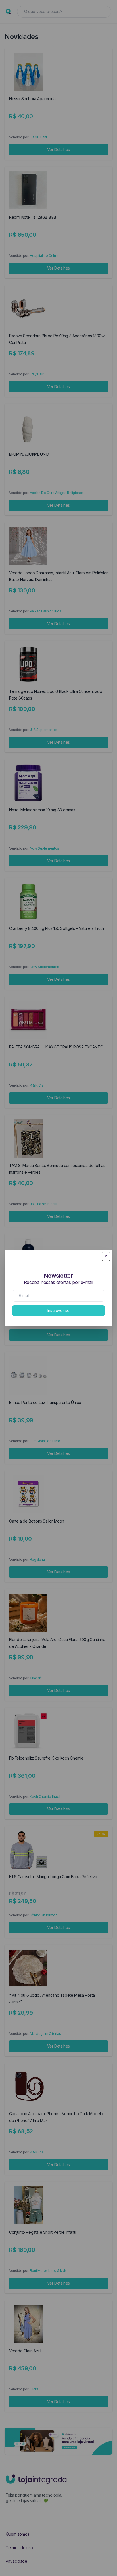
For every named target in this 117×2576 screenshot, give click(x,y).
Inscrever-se (58, 1310)
